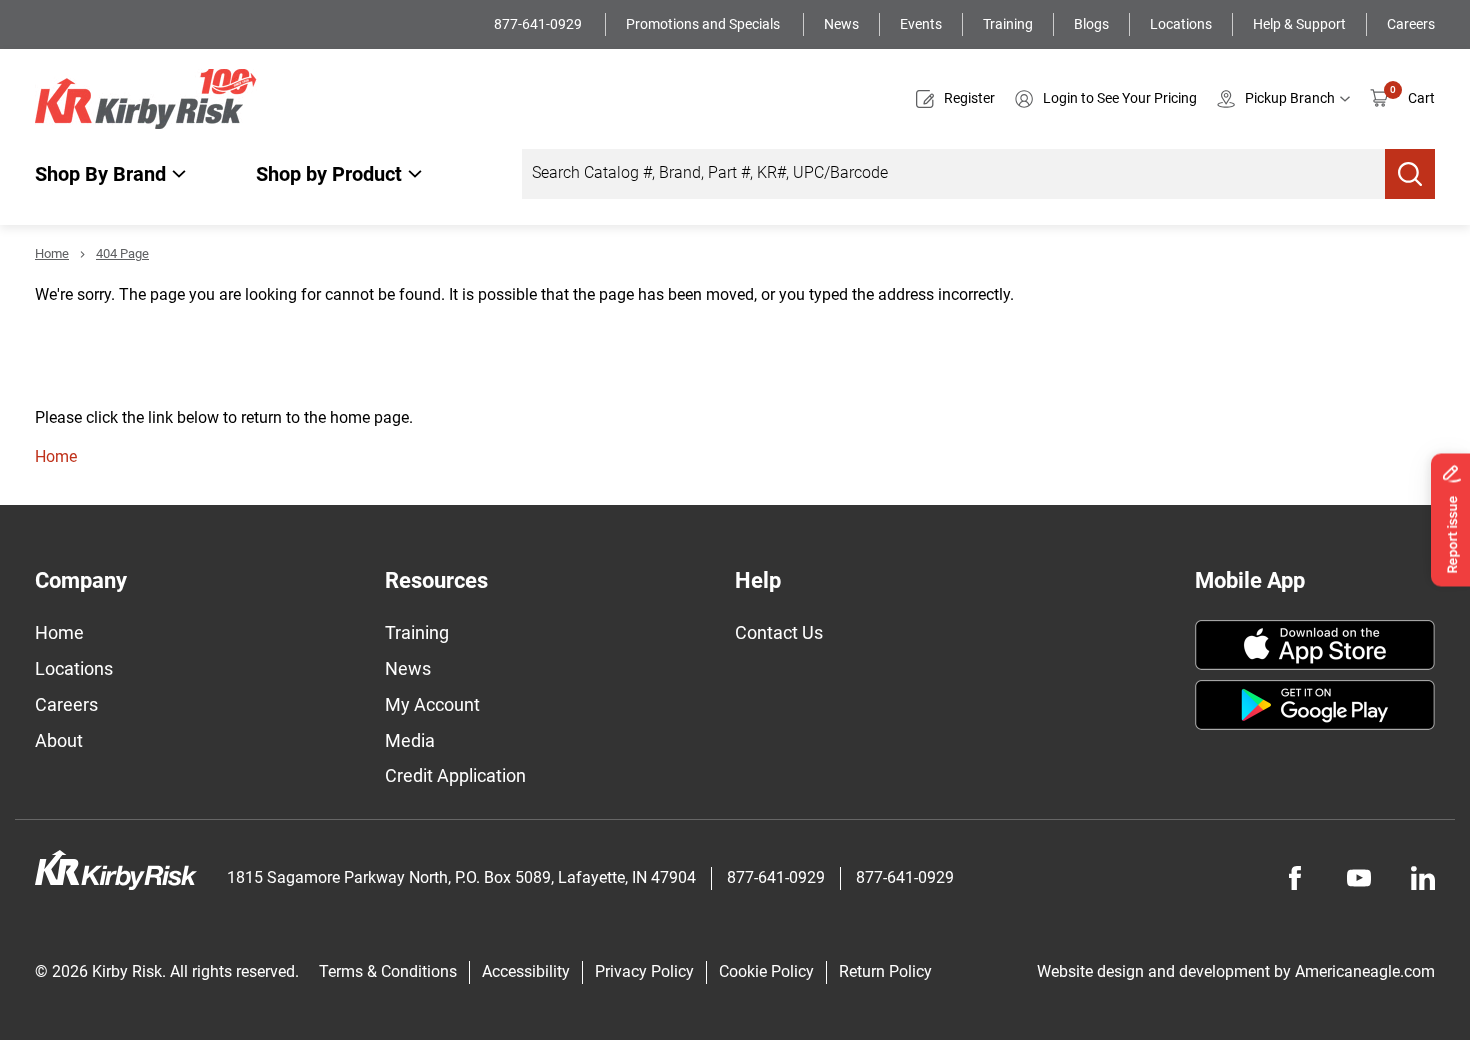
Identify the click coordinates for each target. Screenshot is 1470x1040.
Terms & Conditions (388, 971)
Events (921, 24)
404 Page (122, 253)
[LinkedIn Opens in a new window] (1423, 878)
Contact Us (779, 632)
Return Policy (885, 971)
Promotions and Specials (704, 24)
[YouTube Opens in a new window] (1359, 878)
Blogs (1091, 24)
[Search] (1410, 174)
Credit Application (455, 775)
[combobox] (953, 174)
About (59, 740)
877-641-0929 (539, 24)
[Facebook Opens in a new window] (1295, 878)
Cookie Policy (766, 971)
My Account (432, 704)
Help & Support (1299, 24)
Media (410, 740)
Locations (1181, 24)
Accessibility (526, 971)
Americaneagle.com (1365, 971)
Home (52, 253)
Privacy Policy (644, 971)
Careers (1411, 24)
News (841, 24)
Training (1008, 24)
